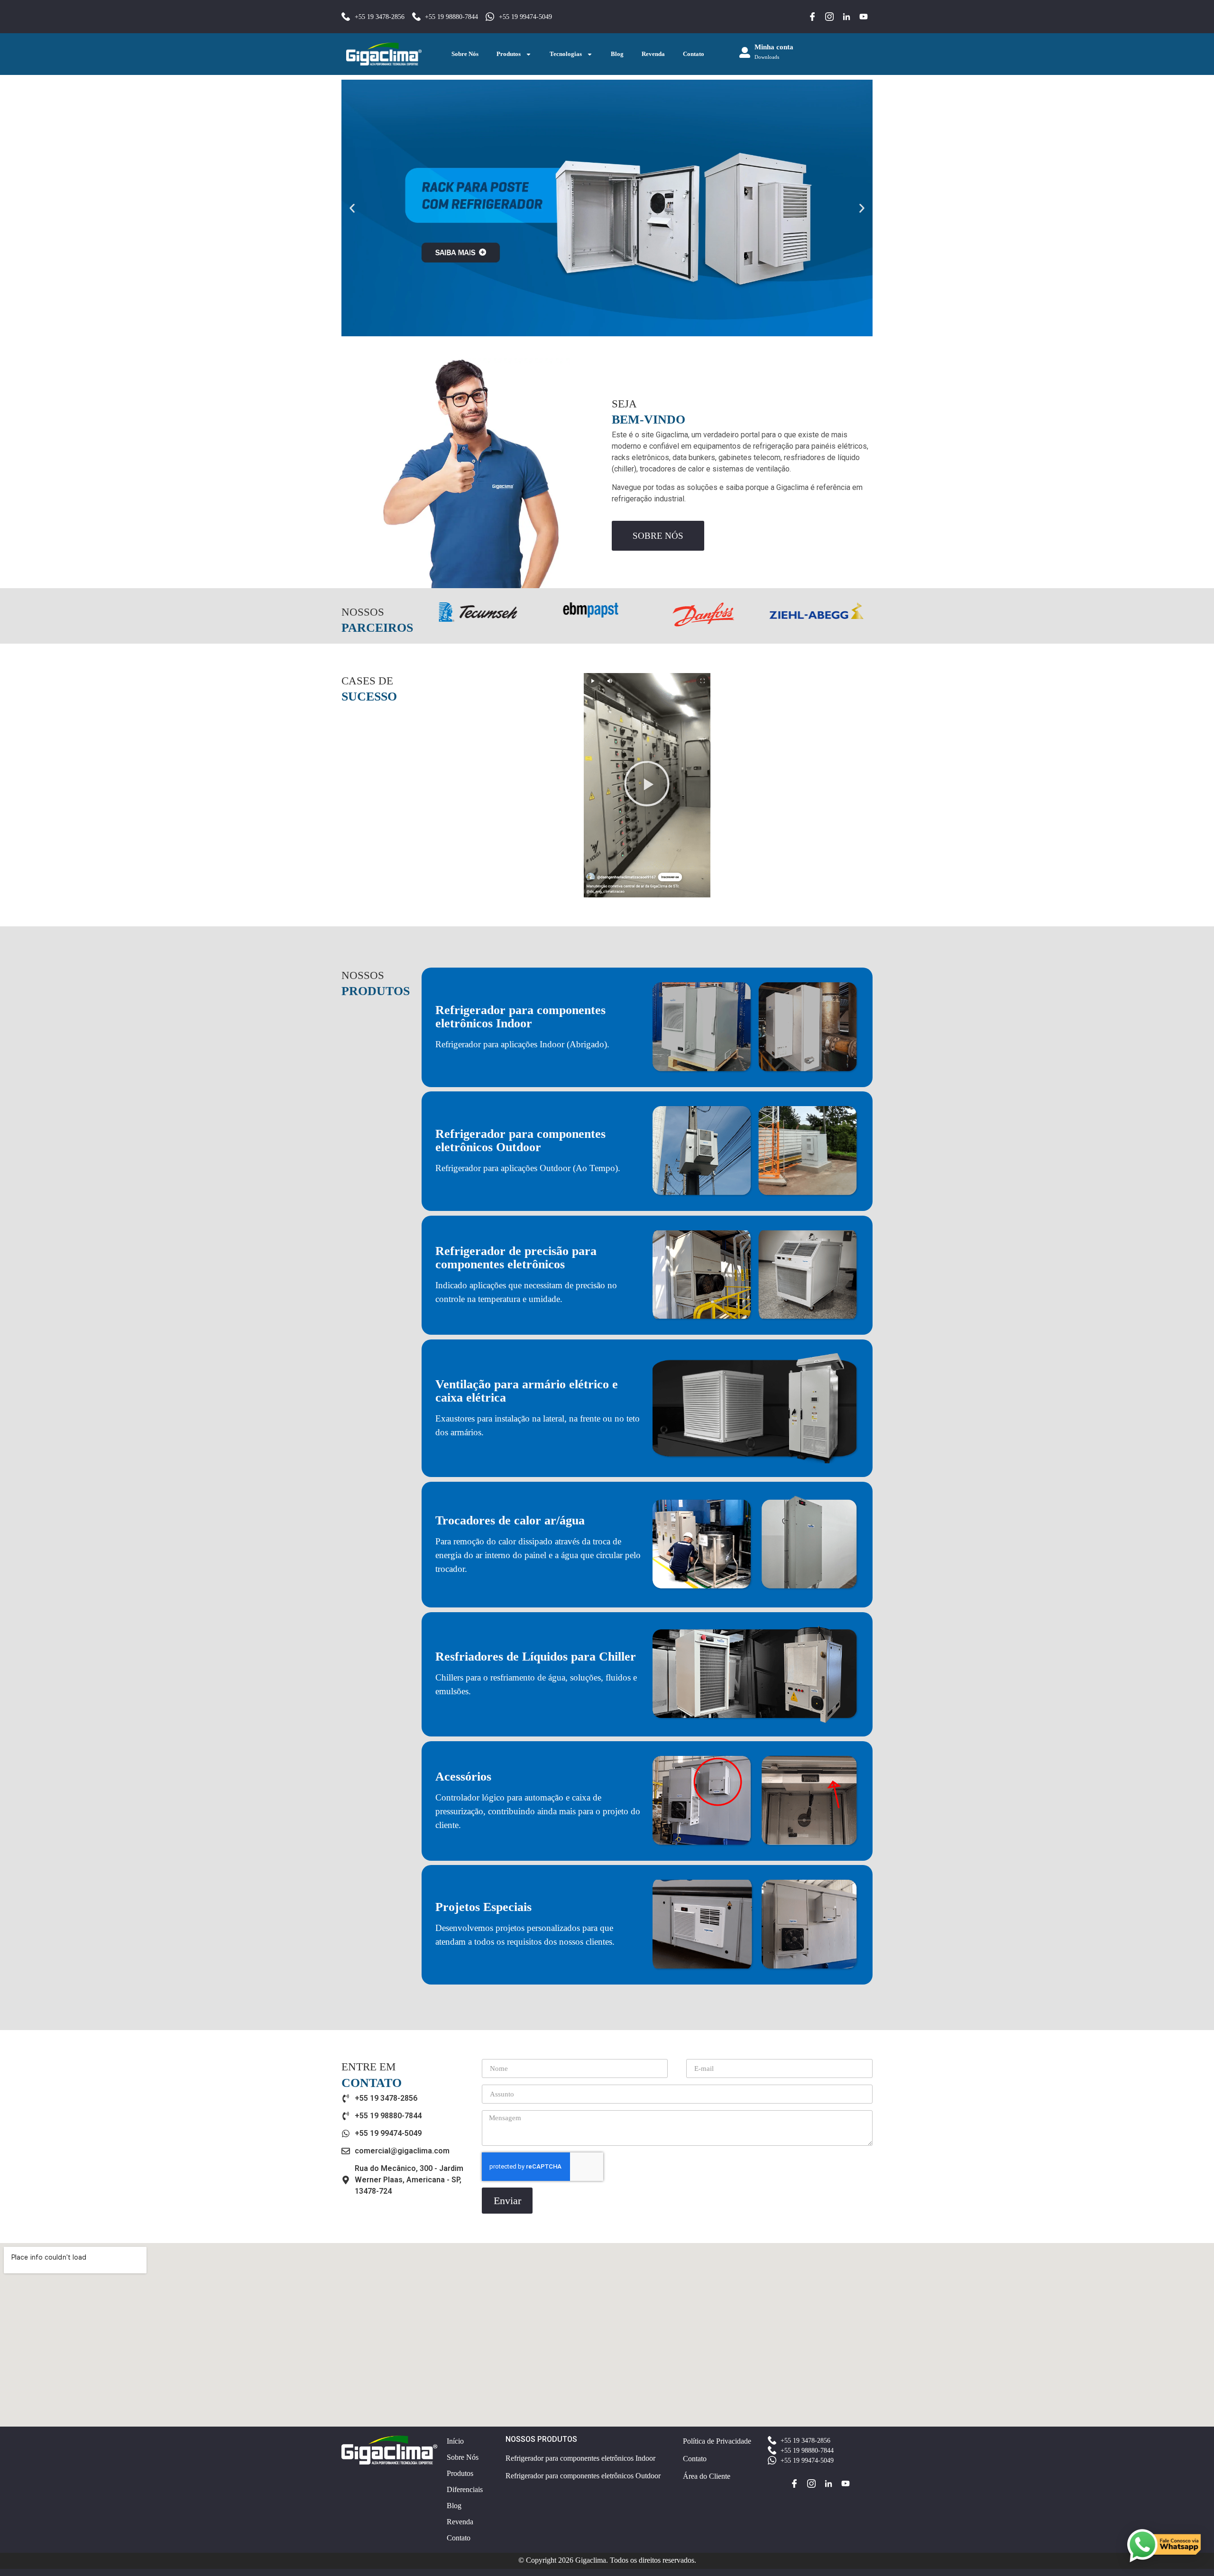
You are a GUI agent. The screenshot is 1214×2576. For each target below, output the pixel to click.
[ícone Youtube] (864, 17)
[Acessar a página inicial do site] (384, 54)
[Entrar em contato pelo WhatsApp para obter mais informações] (607, 208)
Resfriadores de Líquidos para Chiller (536, 1657)
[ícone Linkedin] (846, 17)
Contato (694, 54)
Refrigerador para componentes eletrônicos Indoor (520, 1017)
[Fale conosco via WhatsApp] (1163, 2546)
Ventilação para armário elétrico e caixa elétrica (527, 1391)
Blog (617, 54)
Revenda (653, 54)
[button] (352, 208)
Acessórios (463, 1777)
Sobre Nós (465, 54)
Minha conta (774, 47)
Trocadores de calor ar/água (510, 1520)
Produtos (509, 54)
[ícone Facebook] (812, 17)
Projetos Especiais (483, 1907)
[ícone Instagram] (829, 17)
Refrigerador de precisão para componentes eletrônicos (516, 1258)
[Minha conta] (745, 52)
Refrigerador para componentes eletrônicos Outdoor (520, 1140)
